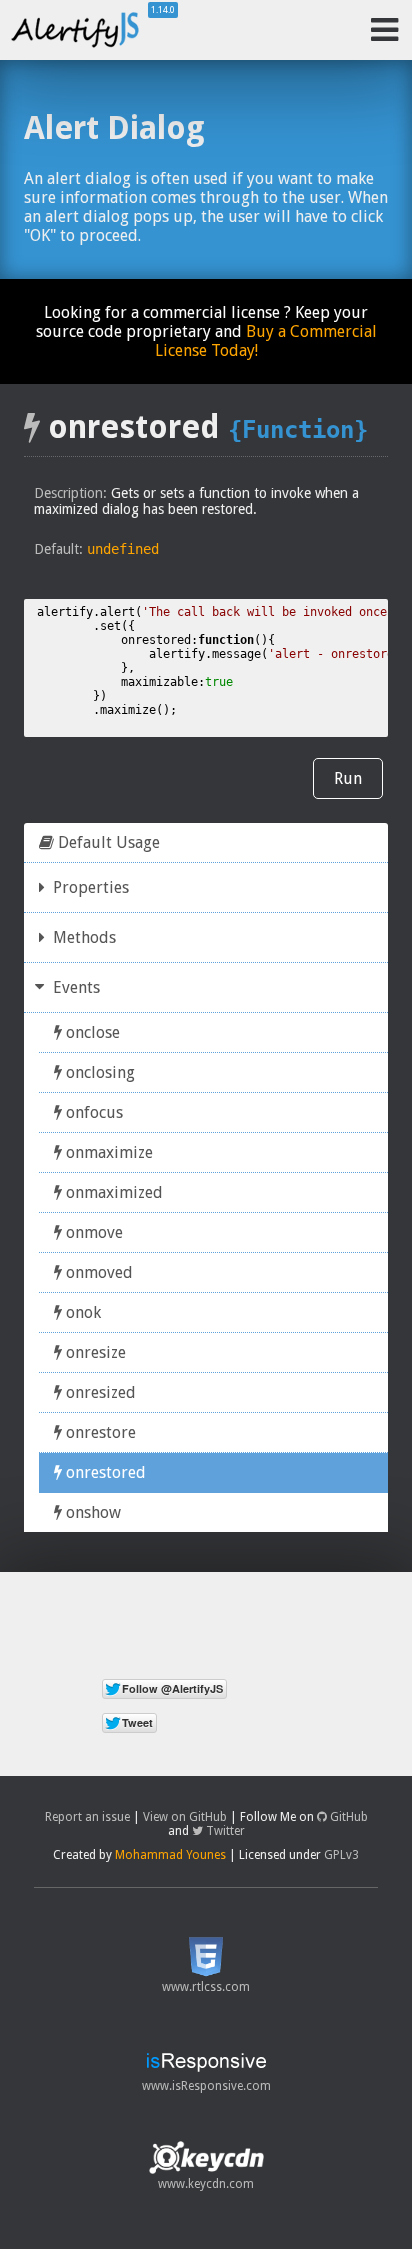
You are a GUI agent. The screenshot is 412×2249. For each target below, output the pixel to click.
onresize (94, 1352)
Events (74, 987)
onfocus (92, 1112)
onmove (92, 1232)
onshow (91, 1512)
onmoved (97, 1272)
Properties (89, 887)
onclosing (98, 1072)
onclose (91, 1032)
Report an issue (87, 1817)
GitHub (347, 1817)
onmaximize (107, 1152)
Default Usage (107, 842)
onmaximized (112, 1192)
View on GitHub (185, 1817)
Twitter (224, 1831)
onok (81, 1312)
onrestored (104, 1472)
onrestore (99, 1432)
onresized (99, 1392)
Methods (82, 937)
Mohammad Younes (170, 1855)
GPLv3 (341, 1855)
